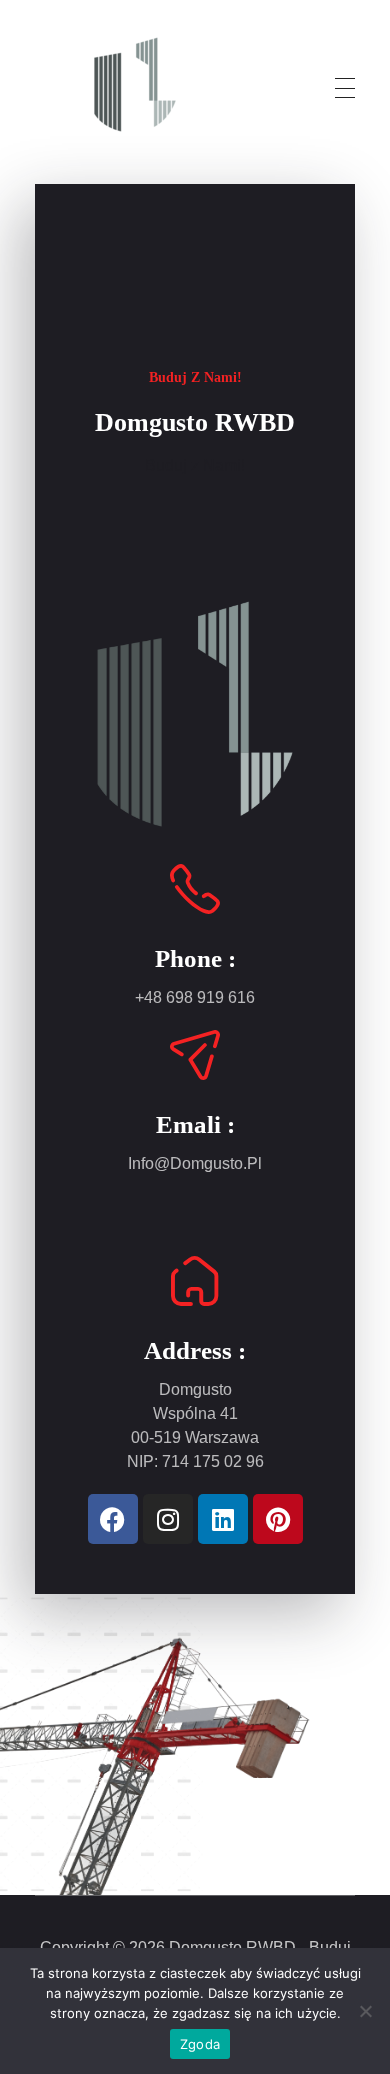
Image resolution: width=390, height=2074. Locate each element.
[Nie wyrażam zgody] (365, 2011)
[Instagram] (168, 1519)
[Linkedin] (223, 1519)
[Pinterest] (278, 1519)
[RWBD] (135, 84)
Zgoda (200, 2044)
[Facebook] (113, 1519)
